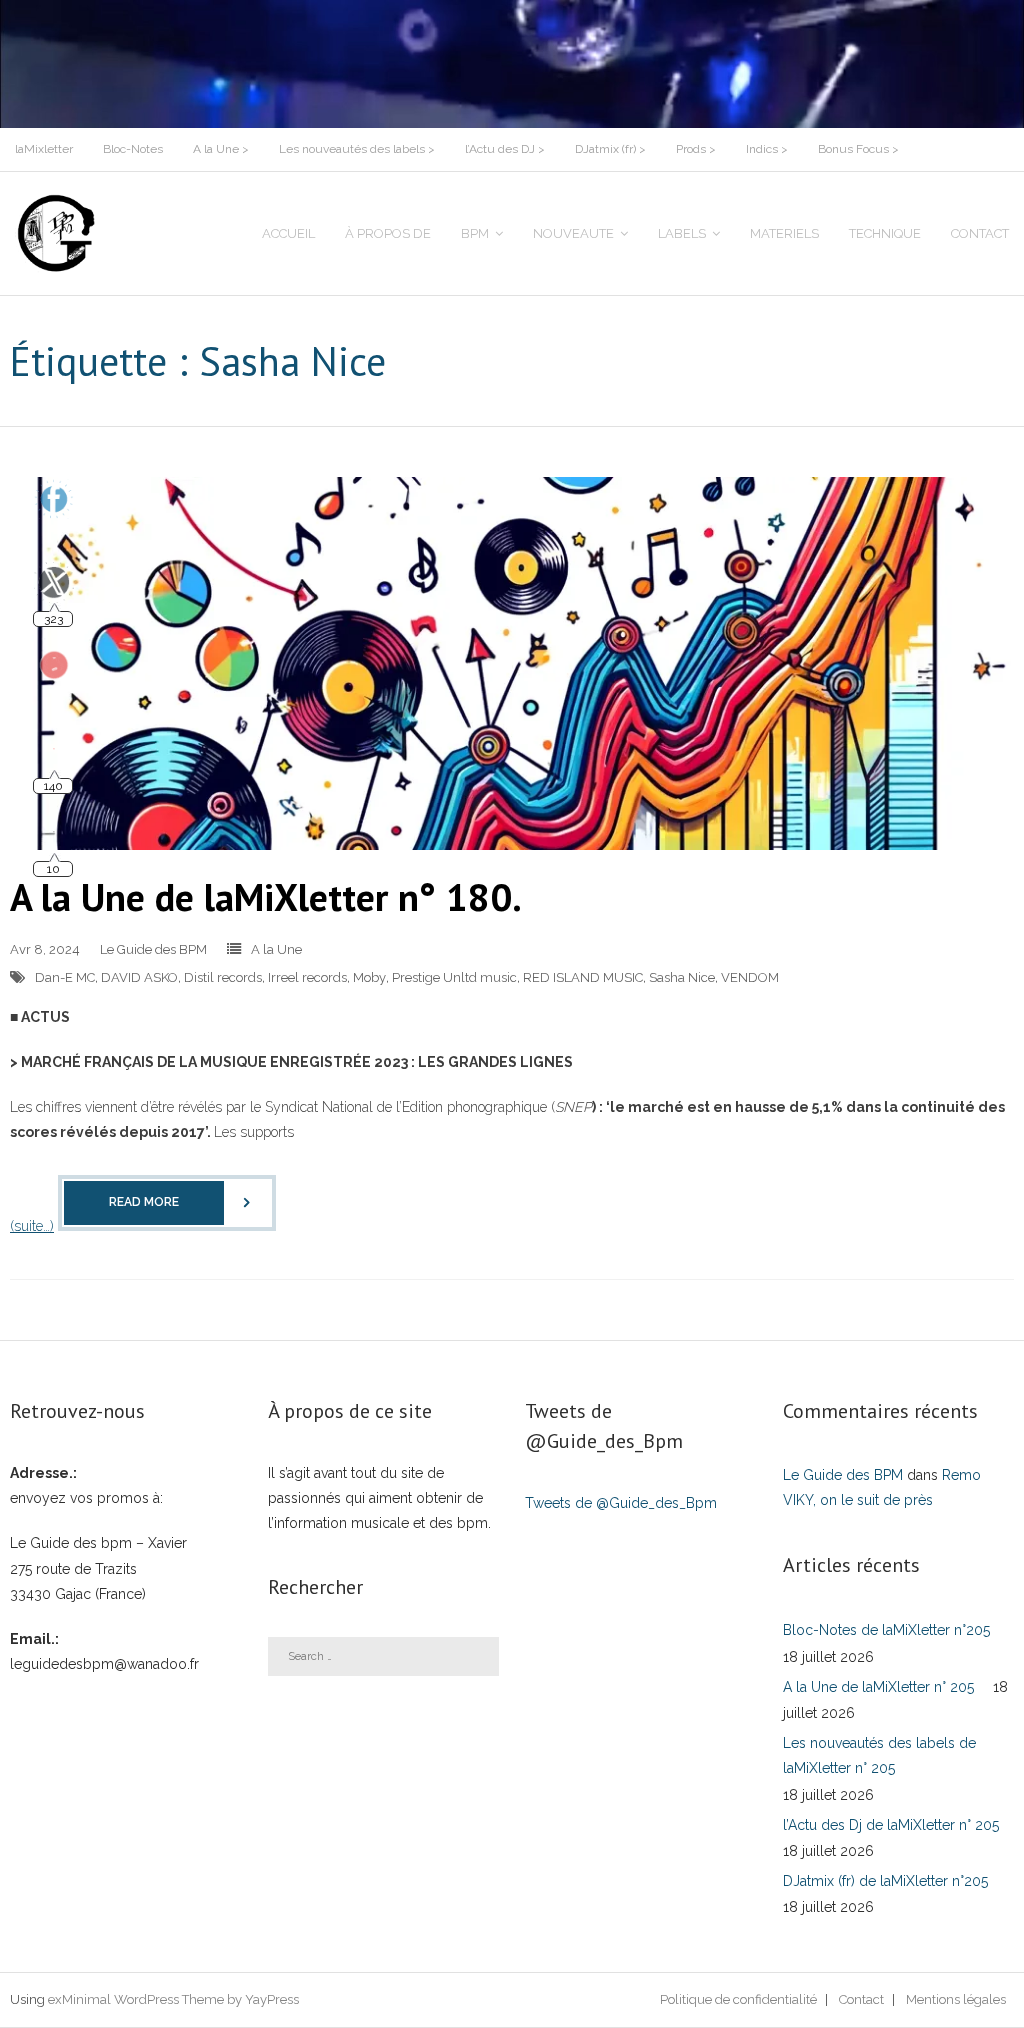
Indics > (767, 149)
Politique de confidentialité (738, 1999)
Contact (861, 1999)
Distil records (223, 977)
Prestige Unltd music (454, 977)
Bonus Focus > (858, 149)
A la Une (276, 949)
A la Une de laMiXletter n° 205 (878, 1687)
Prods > (696, 149)
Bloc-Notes (133, 149)
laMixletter (44, 149)
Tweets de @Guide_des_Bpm (621, 1503)
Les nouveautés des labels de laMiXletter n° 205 (879, 1755)
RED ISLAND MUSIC (583, 977)
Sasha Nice (682, 977)
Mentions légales (956, 1999)
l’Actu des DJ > (505, 149)
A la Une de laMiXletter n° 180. (266, 896)
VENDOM (750, 977)
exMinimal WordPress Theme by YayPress (173, 1999)
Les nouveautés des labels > (357, 149)
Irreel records (307, 977)
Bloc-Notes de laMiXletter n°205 (886, 1630)
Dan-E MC (65, 977)
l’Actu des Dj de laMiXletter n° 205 (891, 1825)
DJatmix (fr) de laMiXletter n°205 (885, 1881)
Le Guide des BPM (153, 949)
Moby (369, 977)
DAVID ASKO (139, 977)
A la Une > (221, 149)
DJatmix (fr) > (610, 149)
